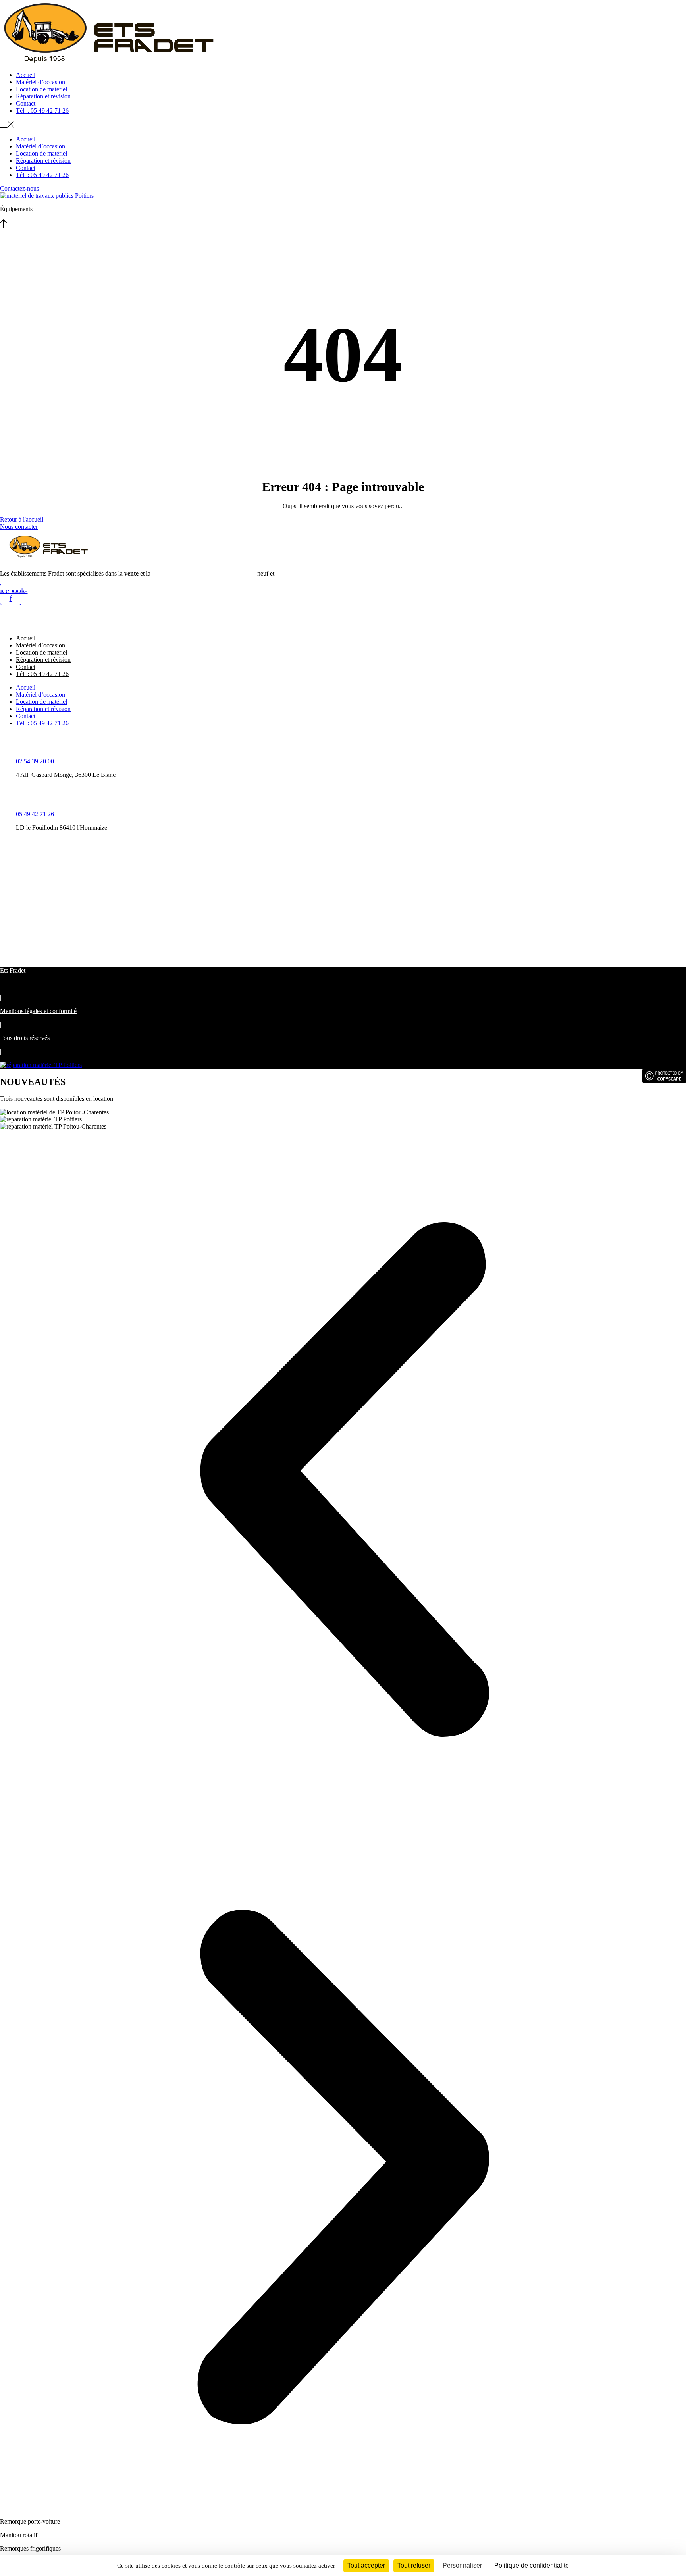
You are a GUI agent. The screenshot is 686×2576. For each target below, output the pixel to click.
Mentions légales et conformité (38, 1011)
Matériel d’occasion (40, 82)
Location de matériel (41, 89)
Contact (26, 103)
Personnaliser (462, 2565)
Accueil (26, 75)
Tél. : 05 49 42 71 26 (42, 111)
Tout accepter (366, 2565)
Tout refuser (414, 2565)
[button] (343, 125)
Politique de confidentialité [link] (532, 2565)
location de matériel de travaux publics (204, 573)
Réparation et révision (43, 96)
